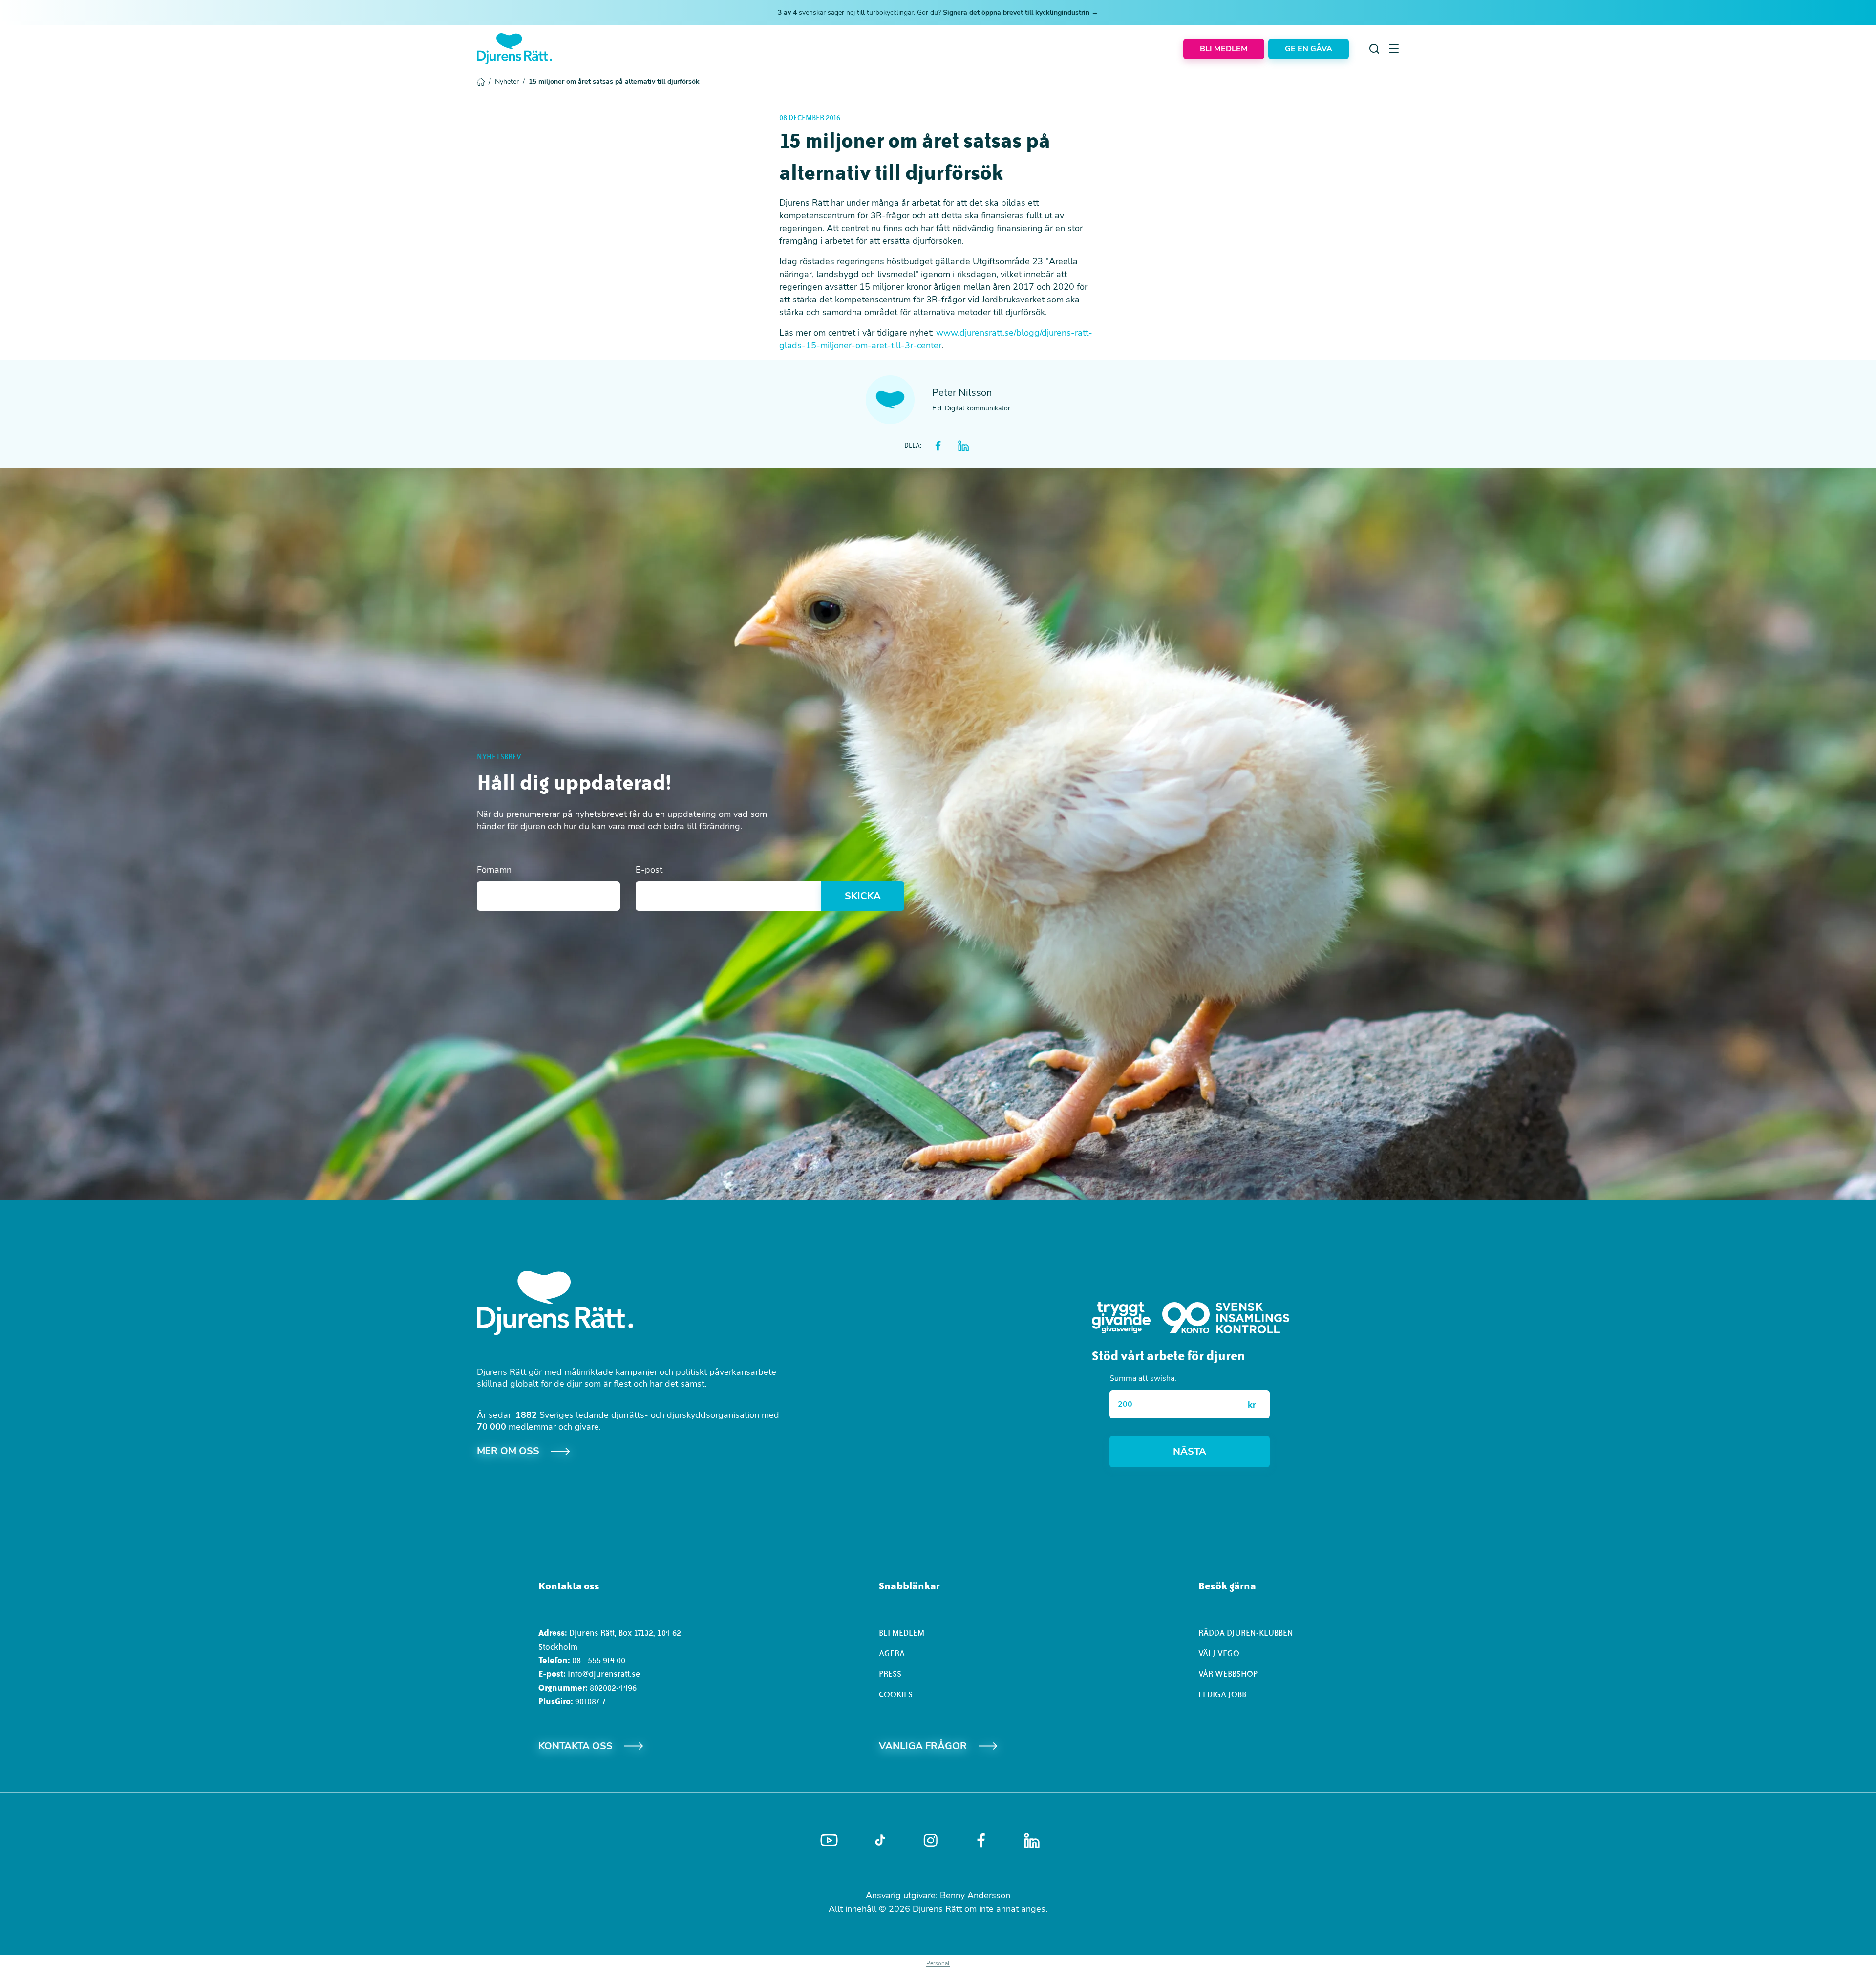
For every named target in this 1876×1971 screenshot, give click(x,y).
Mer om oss (508, 1451)
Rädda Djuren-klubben (1246, 1633)
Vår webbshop (1228, 1674)
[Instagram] (931, 1840)
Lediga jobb (1222, 1694)
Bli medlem (902, 1633)
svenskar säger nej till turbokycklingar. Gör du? (938, 12)
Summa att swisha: (1143, 1378)
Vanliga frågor (923, 1746)
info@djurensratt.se (604, 1674)
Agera (892, 1653)
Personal (938, 1963)
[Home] (514, 49)
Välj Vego (1219, 1653)
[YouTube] (829, 1841)
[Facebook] (981, 1841)
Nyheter (510, 81)
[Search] (1374, 49)
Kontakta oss (576, 1746)
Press (890, 1674)
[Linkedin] (1032, 1841)
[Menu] (1394, 49)
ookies (898, 1694)
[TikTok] (880, 1841)
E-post (649, 870)
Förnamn (494, 870)
